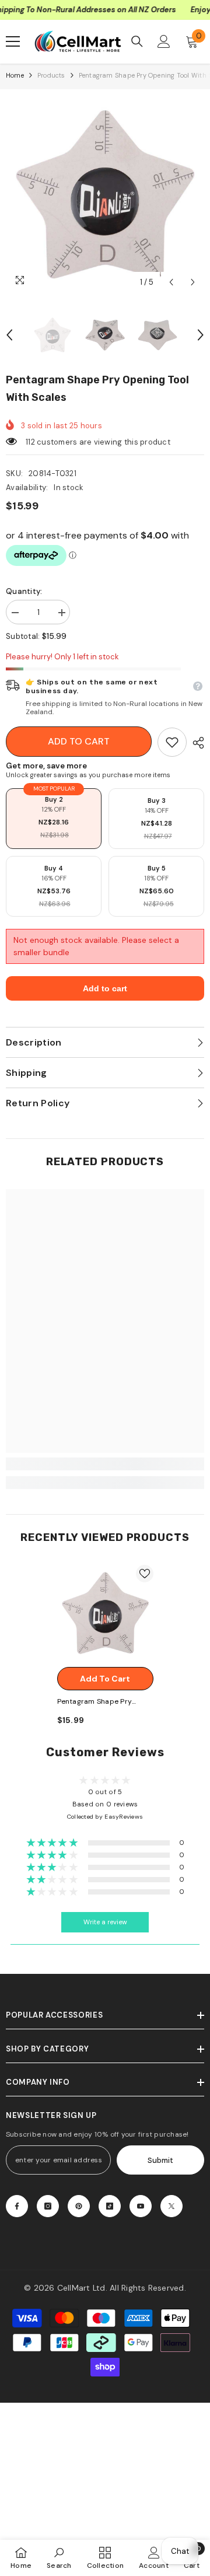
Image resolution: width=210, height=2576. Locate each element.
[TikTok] (110, 2206)
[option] (105, 194)
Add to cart (79, 741)
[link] (172, 742)
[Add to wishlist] (145, 1574)
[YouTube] (141, 2206)
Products (51, 75)
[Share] (195, 743)
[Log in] (164, 41)
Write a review (105, 1922)
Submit (160, 2160)
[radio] (54, 819)
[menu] (13, 41)
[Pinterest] (79, 2206)
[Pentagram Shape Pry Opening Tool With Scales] (105, 1613)
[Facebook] (17, 2206)
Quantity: (24, 591)
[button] (171, 282)
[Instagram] (48, 2206)
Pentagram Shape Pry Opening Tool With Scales (101, 1702)
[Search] (137, 41)
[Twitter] (171, 2206)
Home (15, 75)
